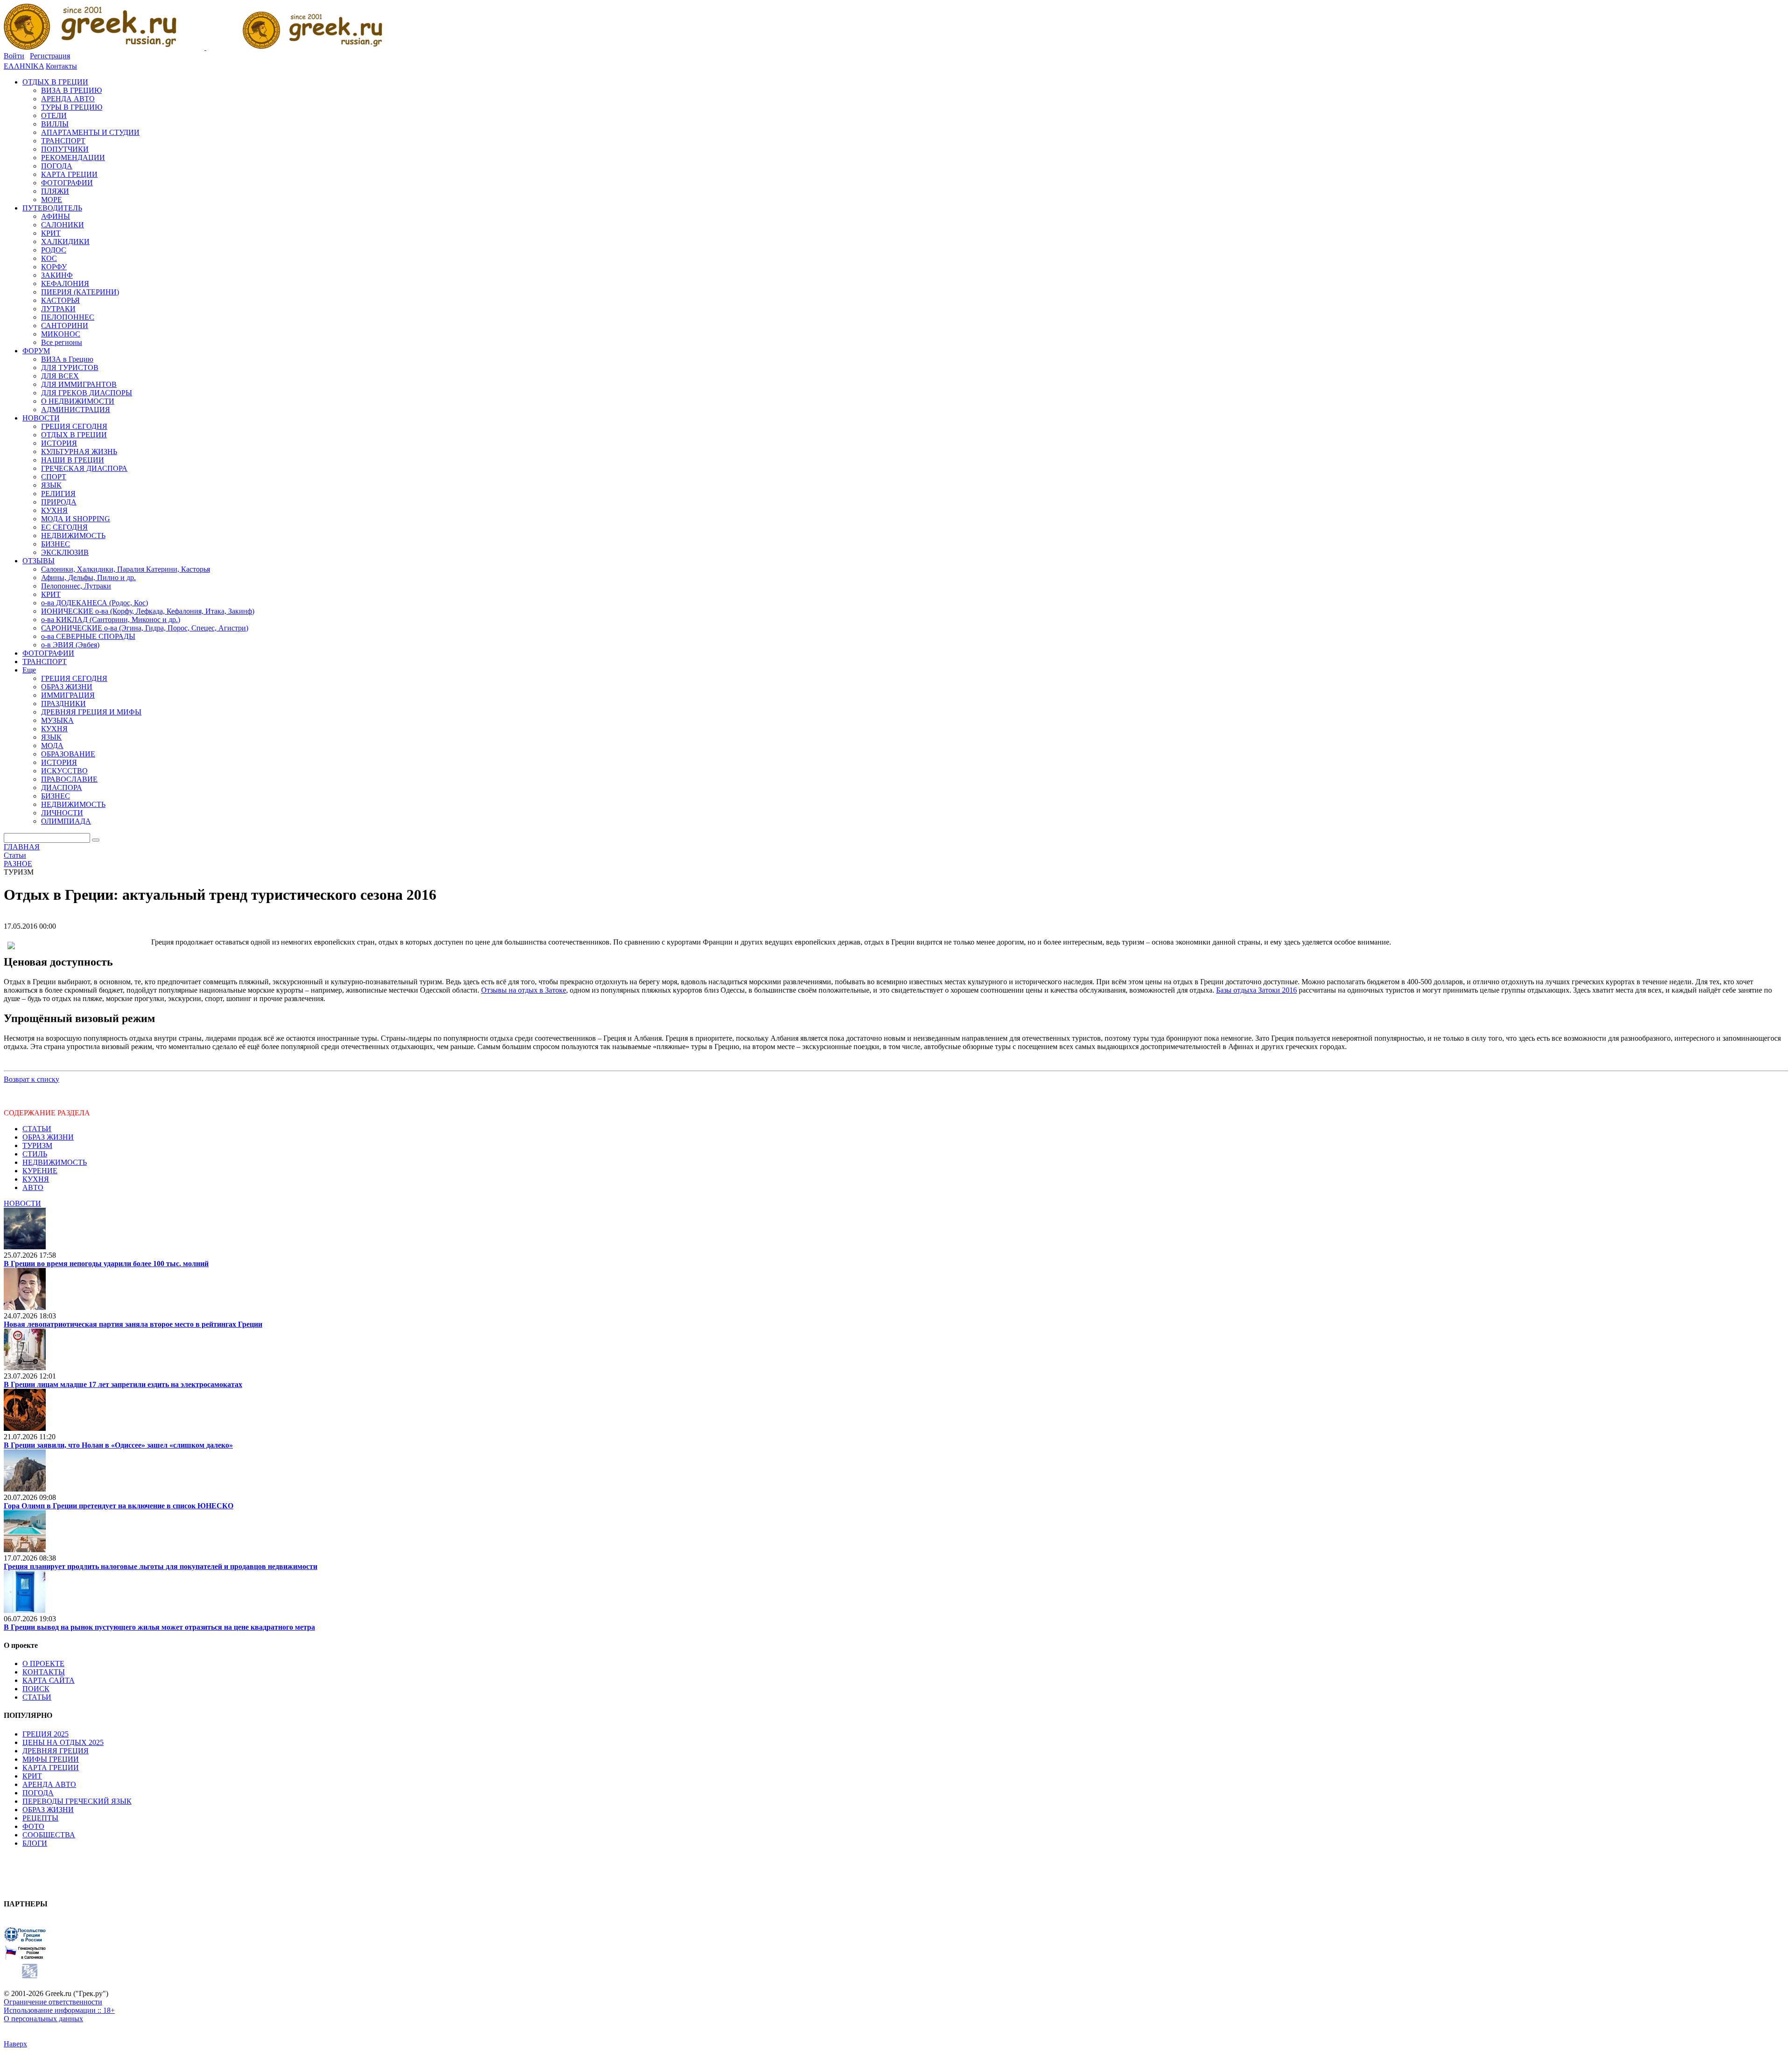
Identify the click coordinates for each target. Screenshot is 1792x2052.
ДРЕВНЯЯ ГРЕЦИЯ (56, 1751)
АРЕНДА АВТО (49, 1784)
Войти (14, 56)
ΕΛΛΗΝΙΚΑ (24, 66)
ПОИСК (36, 1689)
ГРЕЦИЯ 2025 (45, 1734)
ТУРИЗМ (37, 1145)
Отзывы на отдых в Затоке (524, 990)
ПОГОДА (38, 1793)
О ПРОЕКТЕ (43, 1663)
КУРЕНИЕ (40, 1171)
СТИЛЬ (35, 1154)
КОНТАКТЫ (44, 1672)
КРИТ (32, 1776)
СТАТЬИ (37, 1129)
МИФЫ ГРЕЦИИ (51, 1759)
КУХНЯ (36, 1179)
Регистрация (50, 56)
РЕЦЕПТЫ (40, 1818)
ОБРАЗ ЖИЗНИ (48, 1137)
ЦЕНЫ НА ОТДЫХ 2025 (63, 1742)
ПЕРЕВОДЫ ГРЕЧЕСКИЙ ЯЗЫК (77, 1801)
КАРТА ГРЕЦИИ (51, 1768)
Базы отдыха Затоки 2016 (1256, 990)
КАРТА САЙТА (49, 1680)
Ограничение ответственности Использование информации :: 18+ (59, 2006)
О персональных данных (43, 2019)
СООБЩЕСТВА (49, 1835)
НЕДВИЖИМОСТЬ (55, 1162)
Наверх (15, 2044)
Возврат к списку (31, 1079)
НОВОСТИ (22, 1203)
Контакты (61, 66)
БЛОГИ (35, 1843)
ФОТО (33, 1826)
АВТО (33, 1187)
